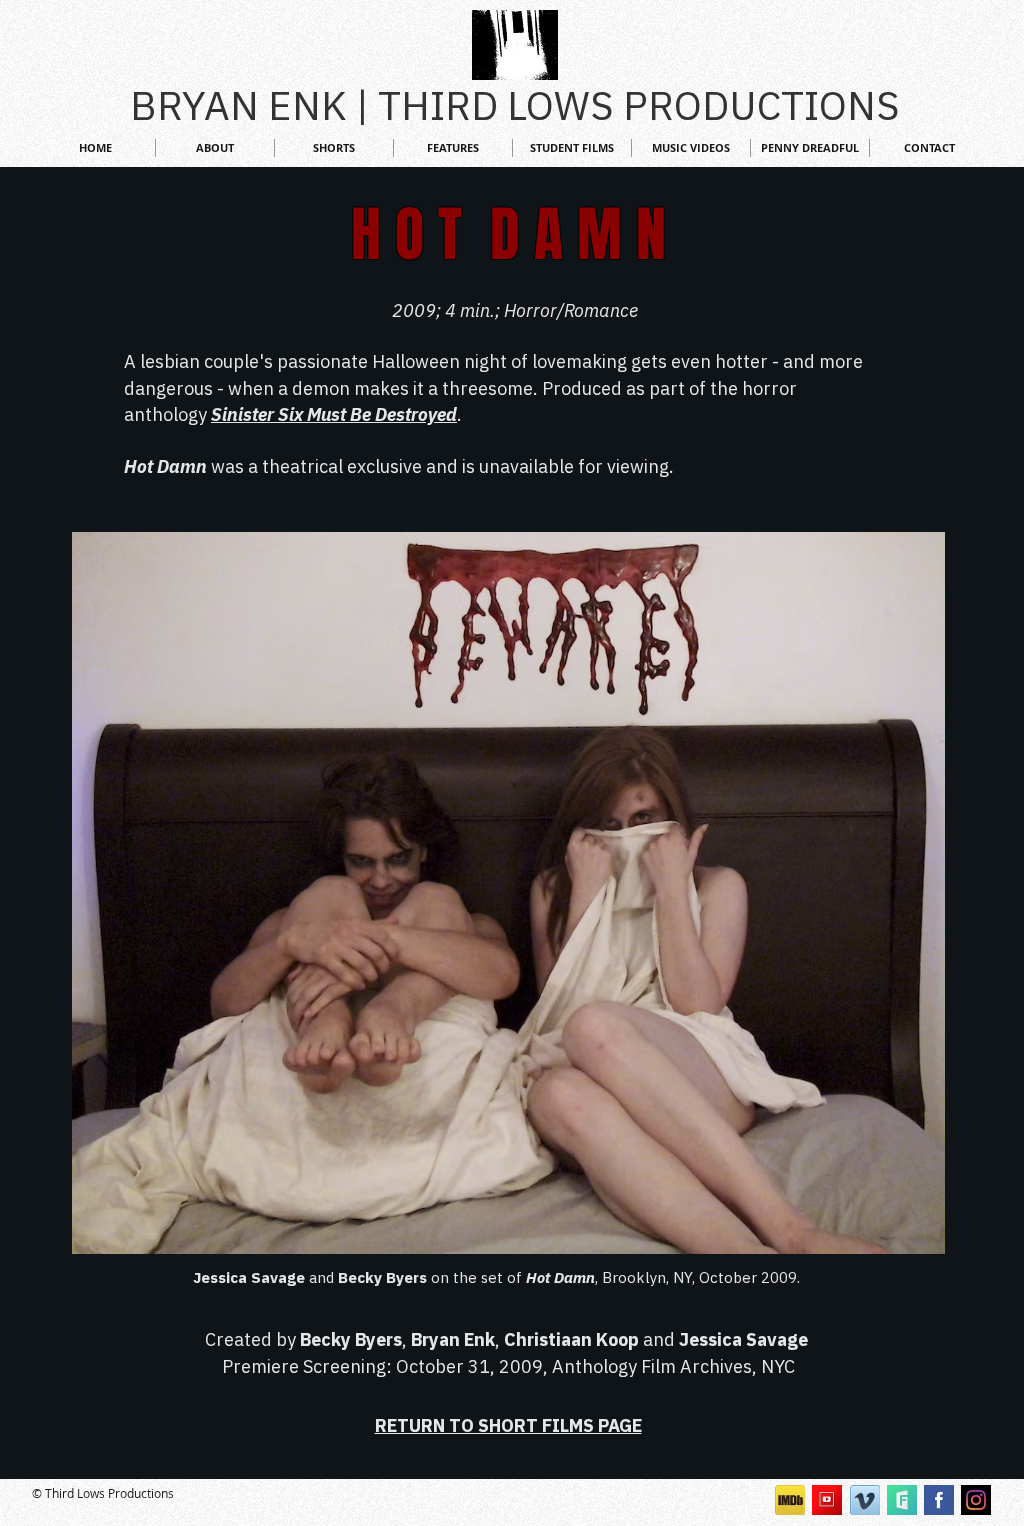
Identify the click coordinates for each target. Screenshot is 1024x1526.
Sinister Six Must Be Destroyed (334, 414)
